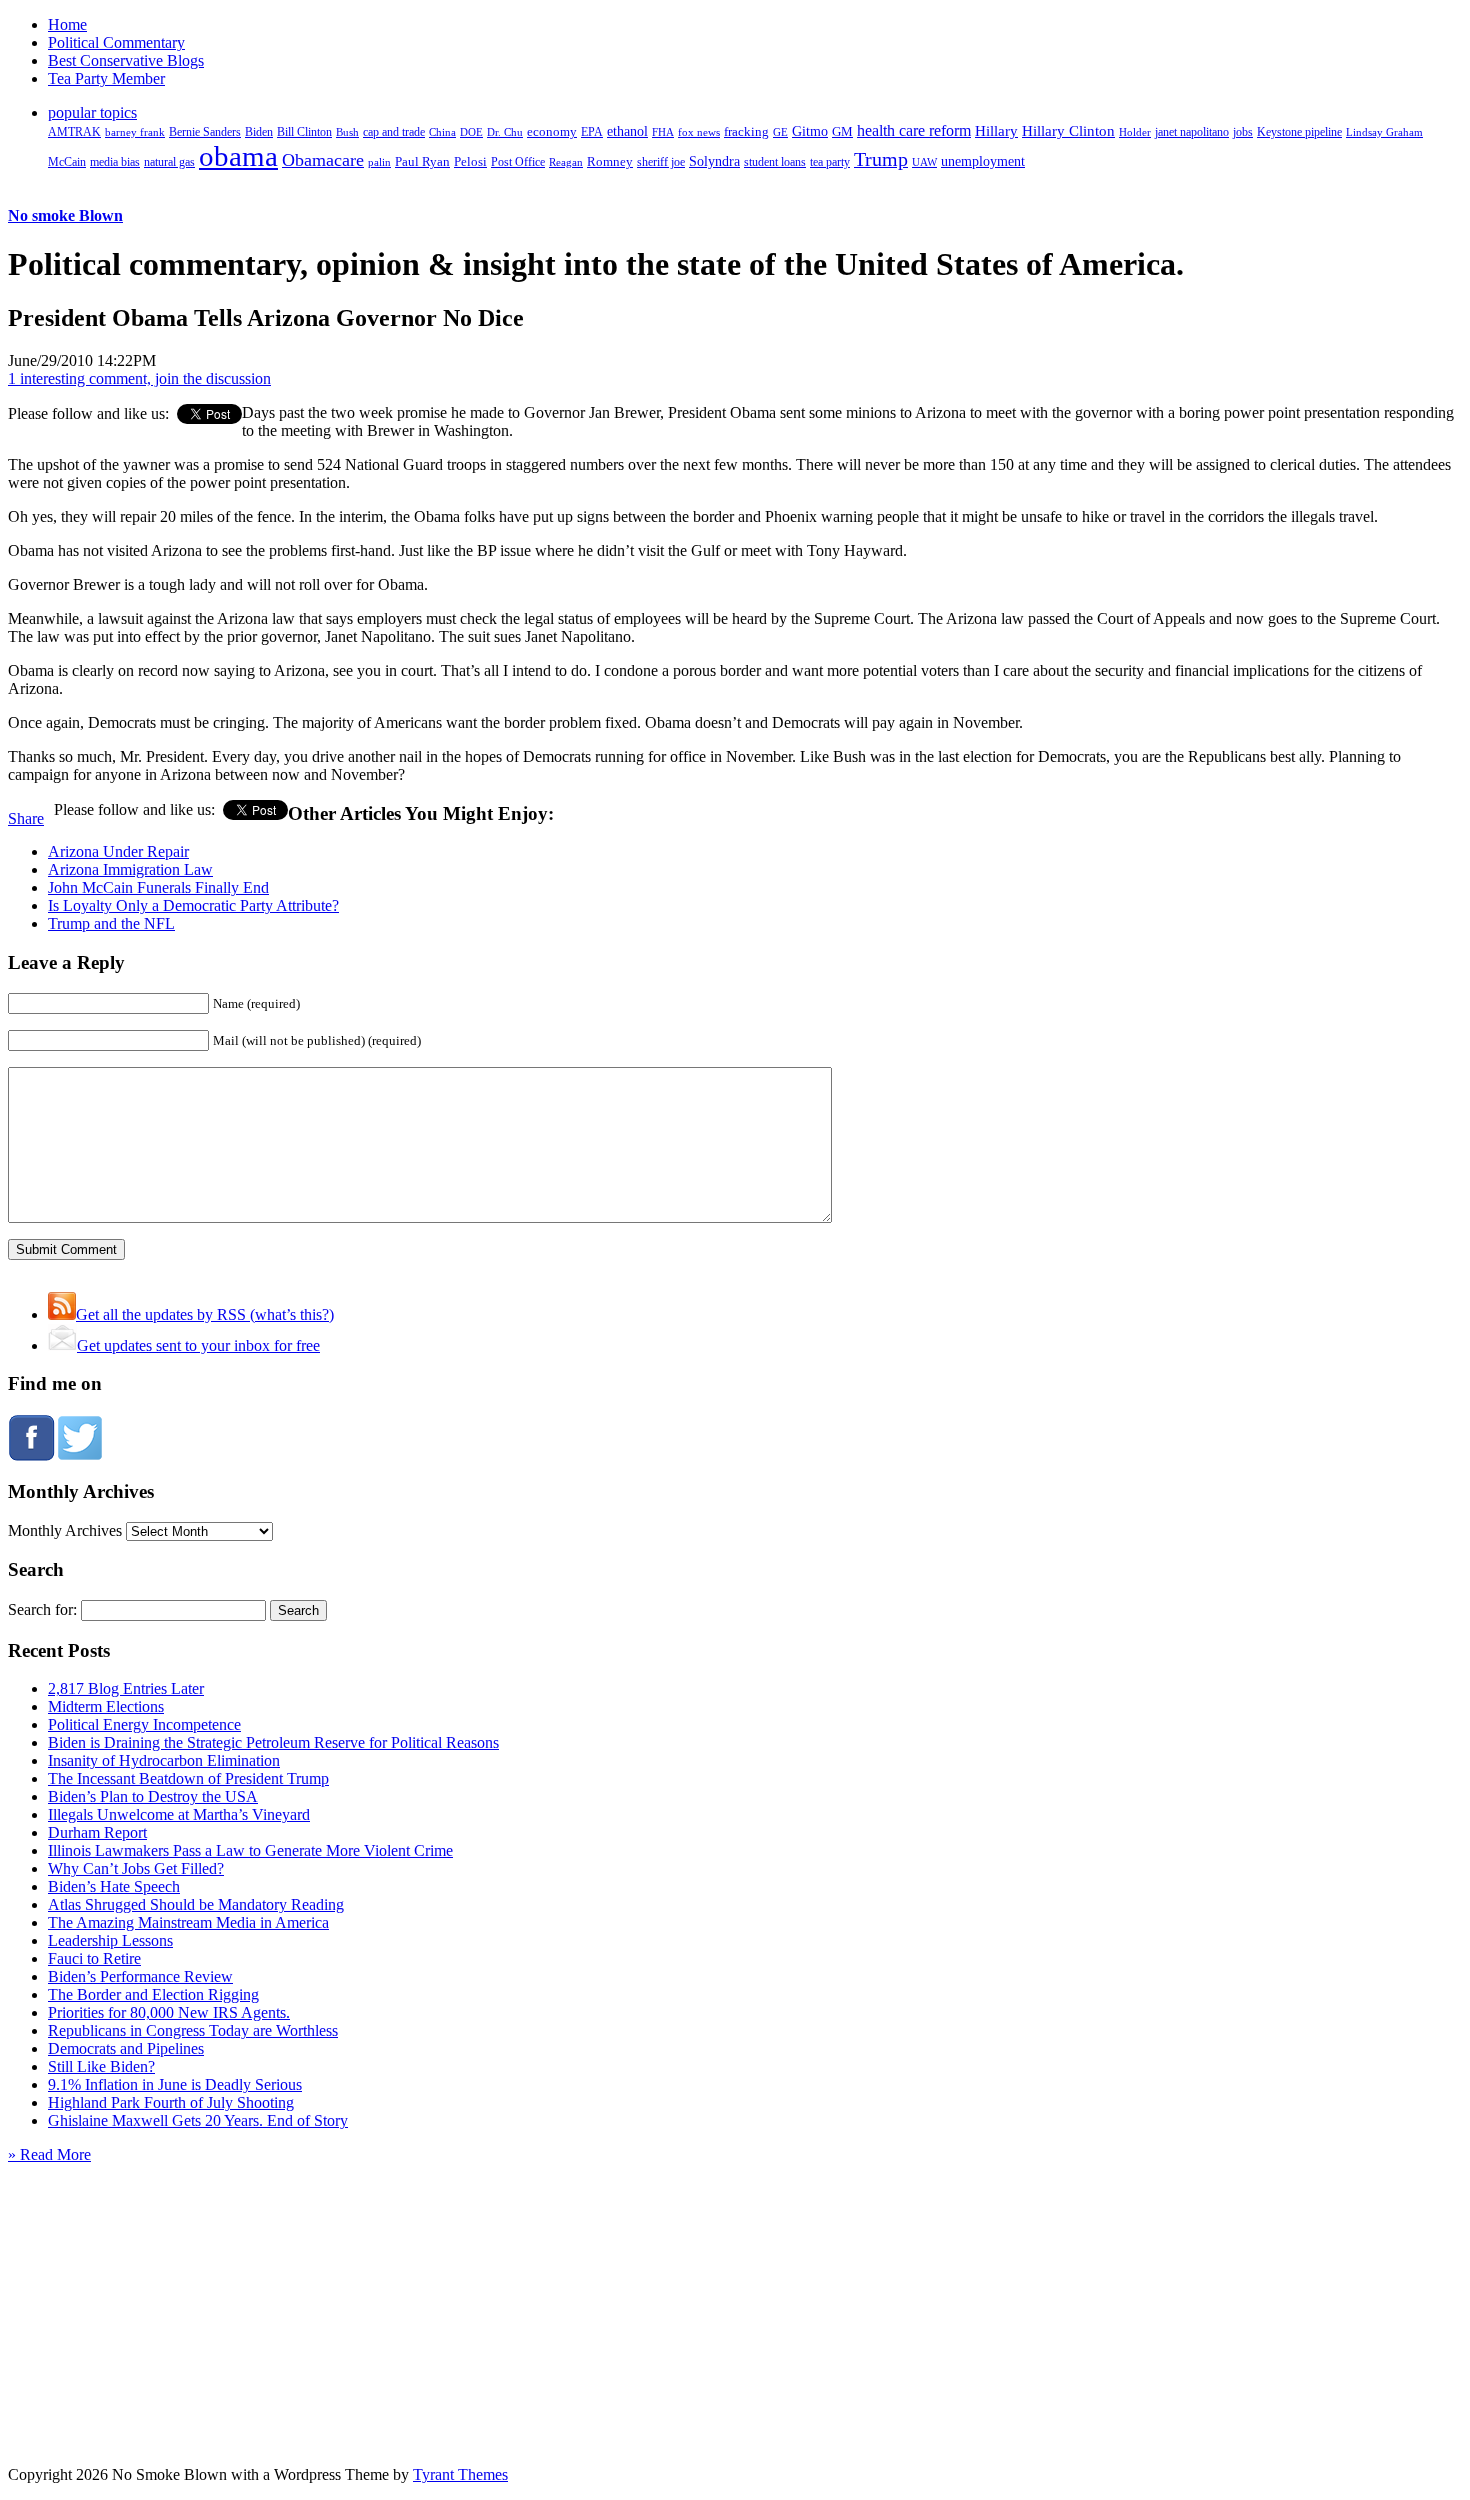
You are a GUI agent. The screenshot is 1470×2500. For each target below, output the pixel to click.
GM (842, 131)
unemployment (983, 161)
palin (379, 162)
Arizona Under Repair (118, 851)
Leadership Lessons (110, 1940)
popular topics (92, 112)
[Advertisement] (735, 2289)
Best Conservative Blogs (126, 60)
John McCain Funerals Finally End (158, 887)
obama (238, 156)
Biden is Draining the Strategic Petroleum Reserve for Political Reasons (273, 1742)
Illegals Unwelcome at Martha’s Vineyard (179, 1814)
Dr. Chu (505, 132)
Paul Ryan (422, 161)
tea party (830, 162)
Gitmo (810, 131)
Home (67, 24)
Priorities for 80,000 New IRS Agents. (169, 2012)
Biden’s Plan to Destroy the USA (153, 1796)
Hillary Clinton (1068, 131)
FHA (663, 132)
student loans (775, 162)
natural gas (169, 162)
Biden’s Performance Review (140, 1976)
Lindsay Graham (1384, 132)
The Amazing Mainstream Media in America (188, 1922)
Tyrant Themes (460, 2474)
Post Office (518, 162)
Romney (610, 161)
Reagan (566, 162)
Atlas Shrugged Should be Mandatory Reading (196, 1904)
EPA (592, 132)
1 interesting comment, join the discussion (139, 378)
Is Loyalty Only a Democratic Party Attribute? (193, 905)
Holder (1135, 132)
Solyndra (714, 161)
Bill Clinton (304, 132)
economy (552, 132)
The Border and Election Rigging (153, 1994)
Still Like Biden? (101, 2066)
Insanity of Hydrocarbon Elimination (164, 1760)
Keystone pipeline (1299, 132)
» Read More (49, 2154)
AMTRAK (74, 132)
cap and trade (394, 132)
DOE (471, 132)
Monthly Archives (65, 1530)
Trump (881, 159)
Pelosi (470, 161)
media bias (115, 162)
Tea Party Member (106, 78)
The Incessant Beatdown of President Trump (188, 1778)
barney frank (135, 132)
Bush (347, 132)
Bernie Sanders (205, 132)
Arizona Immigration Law (130, 869)
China (442, 132)
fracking (746, 131)
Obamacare (323, 160)
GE (780, 132)
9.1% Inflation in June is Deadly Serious (175, 2084)
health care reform (914, 130)
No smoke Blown (65, 215)
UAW (924, 162)
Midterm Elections (106, 1706)
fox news (699, 132)
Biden (259, 132)
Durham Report (97, 1832)
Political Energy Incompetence (144, 1724)
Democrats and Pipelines (126, 2048)
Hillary (996, 130)
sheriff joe (661, 162)
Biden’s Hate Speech (114, 1886)
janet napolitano (1192, 132)
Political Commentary (116, 42)
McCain (67, 162)
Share (26, 818)
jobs (1243, 132)
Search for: (42, 1609)
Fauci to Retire (94, 1958)
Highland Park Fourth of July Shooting (171, 2102)
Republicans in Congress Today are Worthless (193, 2030)
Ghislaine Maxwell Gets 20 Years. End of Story (198, 2120)
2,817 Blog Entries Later (126, 1688)
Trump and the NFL (111, 923)
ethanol (627, 131)
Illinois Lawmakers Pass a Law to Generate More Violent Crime (250, 1850)
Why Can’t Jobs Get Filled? (136, 1868)
